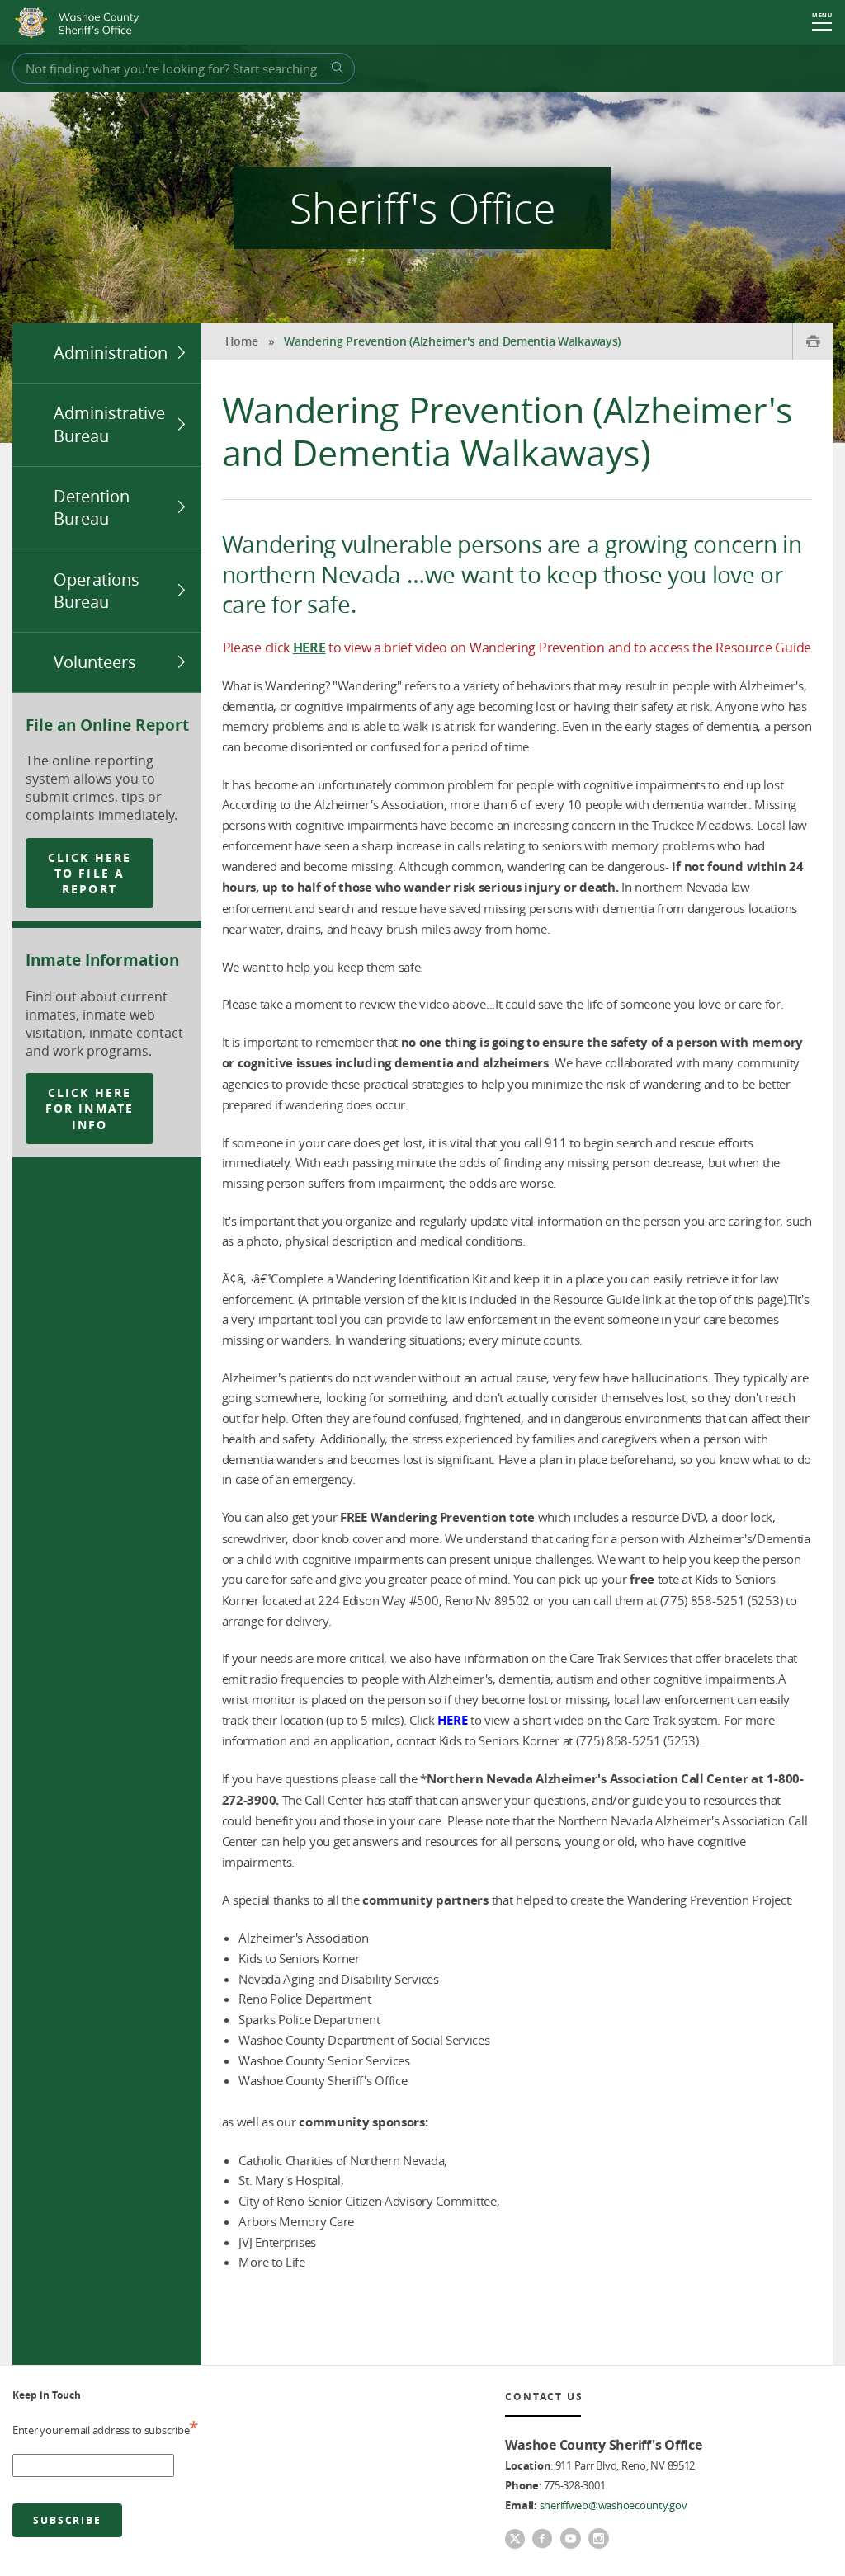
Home (242, 341)
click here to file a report (90, 874)
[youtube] (570, 2540)
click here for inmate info (90, 1109)
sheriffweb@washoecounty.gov (614, 2505)
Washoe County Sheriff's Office (81, 23)
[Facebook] (542, 2540)
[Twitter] (515, 2541)
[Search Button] (335, 68)
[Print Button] (812, 341)
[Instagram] (598, 2540)
